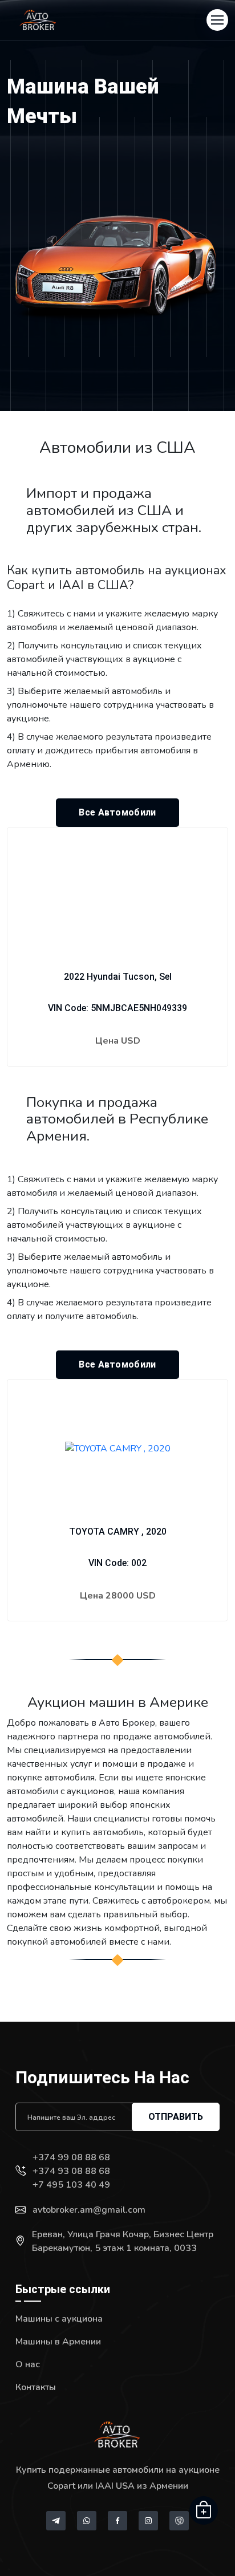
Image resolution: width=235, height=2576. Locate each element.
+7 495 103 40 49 (71, 2185)
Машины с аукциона (59, 2319)
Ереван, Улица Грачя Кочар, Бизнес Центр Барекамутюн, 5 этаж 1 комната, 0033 (123, 2241)
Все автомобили (117, 812)
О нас (28, 2364)
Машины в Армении (58, 2342)
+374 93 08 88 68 (71, 2171)
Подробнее (117, 1076)
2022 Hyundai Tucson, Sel (118, 977)
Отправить (176, 2117)
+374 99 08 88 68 (71, 2157)
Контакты (36, 2387)
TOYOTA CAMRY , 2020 (118, 1532)
